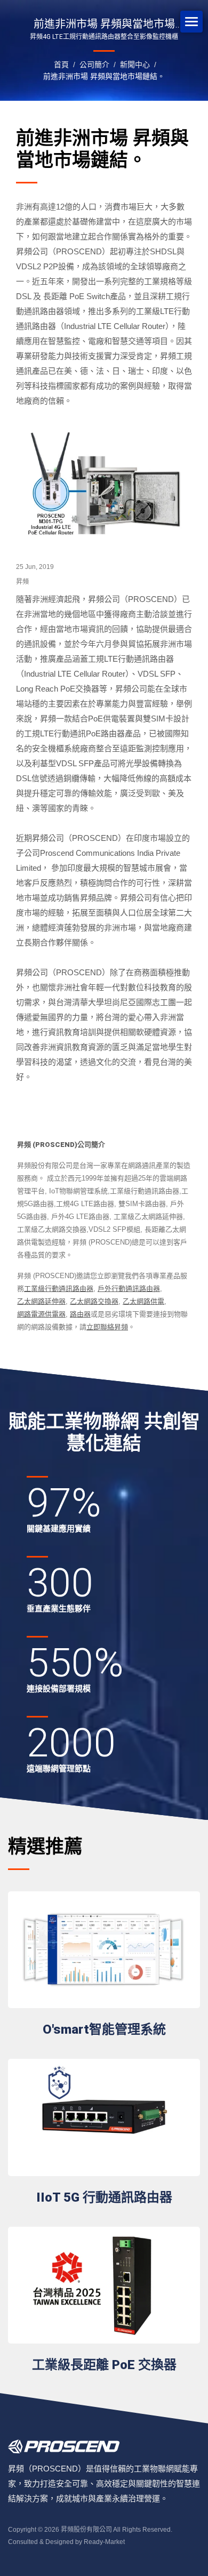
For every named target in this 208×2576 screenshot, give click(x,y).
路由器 (80, 1314)
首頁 (61, 65)
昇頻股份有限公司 (86, 2530)
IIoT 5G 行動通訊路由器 (104, 2197)
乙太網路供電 (143, 1301)
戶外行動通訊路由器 (129, 1289)
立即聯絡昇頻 (107, 1327)
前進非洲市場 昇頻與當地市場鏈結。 (104, 76)
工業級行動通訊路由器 (59, 1289)
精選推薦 (45, 1847)
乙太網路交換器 (94, 1301)
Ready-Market (104, 2542)
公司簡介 (94, 65)
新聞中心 (135, 65)
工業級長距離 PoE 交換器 (104, 2365)
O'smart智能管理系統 (104, 2029)
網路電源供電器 (41, 1314)
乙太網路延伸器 (41, 1301)
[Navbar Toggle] (191, 22)
